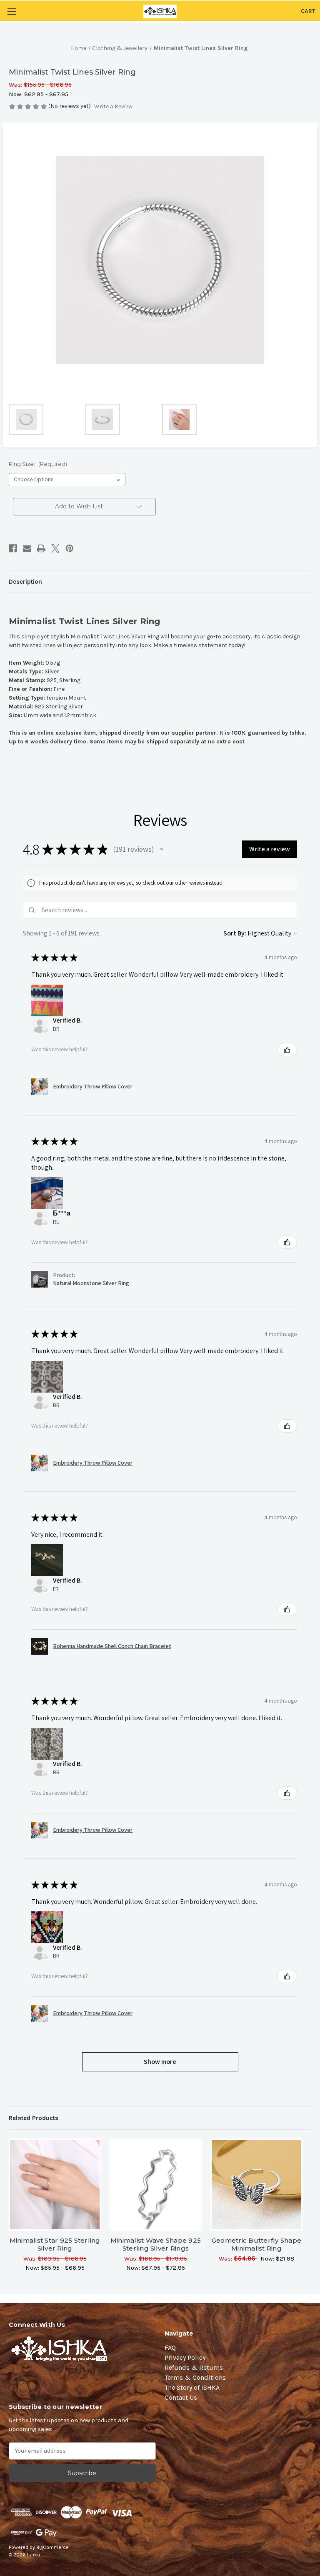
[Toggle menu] (11, 11)
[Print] (41, 548)
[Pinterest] (70, 548)
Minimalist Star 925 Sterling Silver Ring (55, 2244)
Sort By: (235, 933)
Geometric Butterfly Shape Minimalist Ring (256, 2244)
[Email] (27, 548)
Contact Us (181, 2397)
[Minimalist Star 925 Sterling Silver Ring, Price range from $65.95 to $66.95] (55, 2185)
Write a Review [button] (113, 106)
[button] (162, 849)
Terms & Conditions (195, 2377)
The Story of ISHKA (192, 2387)
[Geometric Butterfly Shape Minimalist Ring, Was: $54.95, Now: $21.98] (256, 2185)
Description (25, 582)
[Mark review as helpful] (287, 1050)
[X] (55, 548)
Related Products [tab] (34, 2118)
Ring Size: (38, 464)
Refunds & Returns (194, 2367)
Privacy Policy (185, 2357)
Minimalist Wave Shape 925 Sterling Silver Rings (156, 2244)
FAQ (170, 2347)
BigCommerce (52, 2547)
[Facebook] (13, 548)
